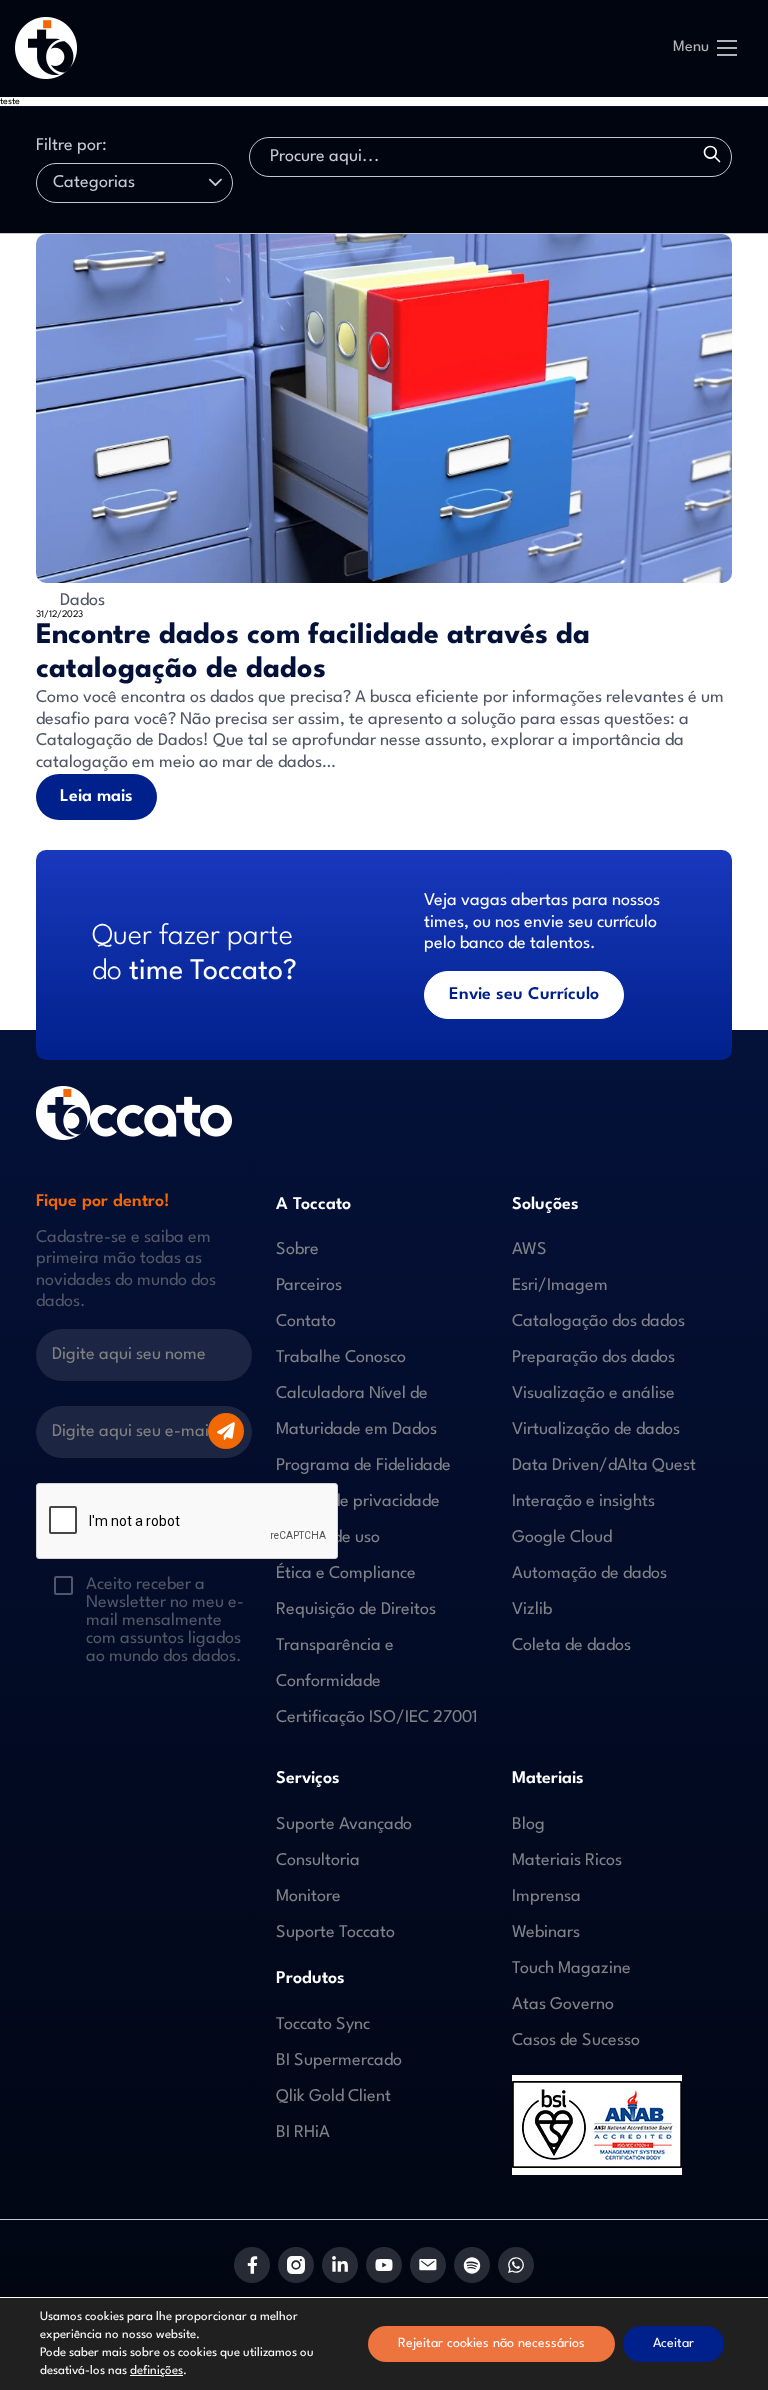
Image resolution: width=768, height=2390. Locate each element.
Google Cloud (562, 1537)
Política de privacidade (358, 1501)
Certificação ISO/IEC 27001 (377, 1717)
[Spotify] (472, 2265)
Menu (691, 47)
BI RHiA (303, 2132)
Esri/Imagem (560, 1285)
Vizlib (532, 1609)
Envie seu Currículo (524, 994)
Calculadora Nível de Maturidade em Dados (356, 1411)
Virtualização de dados (596, 1429)
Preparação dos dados (593, 1357)
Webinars (546, 1932)
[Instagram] (296, 2265)
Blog (528, 1824)
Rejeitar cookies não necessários (491, 2343)
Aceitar (673, 2343)
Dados (80, 600)
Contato (306, 1321)
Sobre (297, 1249)
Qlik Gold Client (333, 2096)
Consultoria (318, 1860)
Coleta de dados (571, 1645)
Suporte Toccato (335, 1932)
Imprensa (546, 1896)
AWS (529, 1249)
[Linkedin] (340, 2265)
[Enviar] (226, 1431)
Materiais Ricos (567, 1860)
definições (156, 2371)
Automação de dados (589, 1573)
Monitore (308, 1896)
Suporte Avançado (344, 1824)
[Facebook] (252, 2265)
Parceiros (309, 1285)
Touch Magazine (571, 1968)
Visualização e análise (593, 1393)
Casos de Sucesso (576, 2040)
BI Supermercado (339, 2060)
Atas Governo (563, 2004)
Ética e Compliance (346, 1573)
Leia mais (96, 796)
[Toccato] (46, 48)
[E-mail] (428, 2265)
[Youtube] (384, 2265)
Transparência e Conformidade (335, 1663)
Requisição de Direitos (356, 1609)
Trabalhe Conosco (341, 1357)
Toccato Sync (323, 2024)
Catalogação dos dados (598, 1321)
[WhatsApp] (516, 2265)
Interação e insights (583, 1501)
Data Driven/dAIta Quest (604, 1465)
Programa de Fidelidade (363, 1465)
